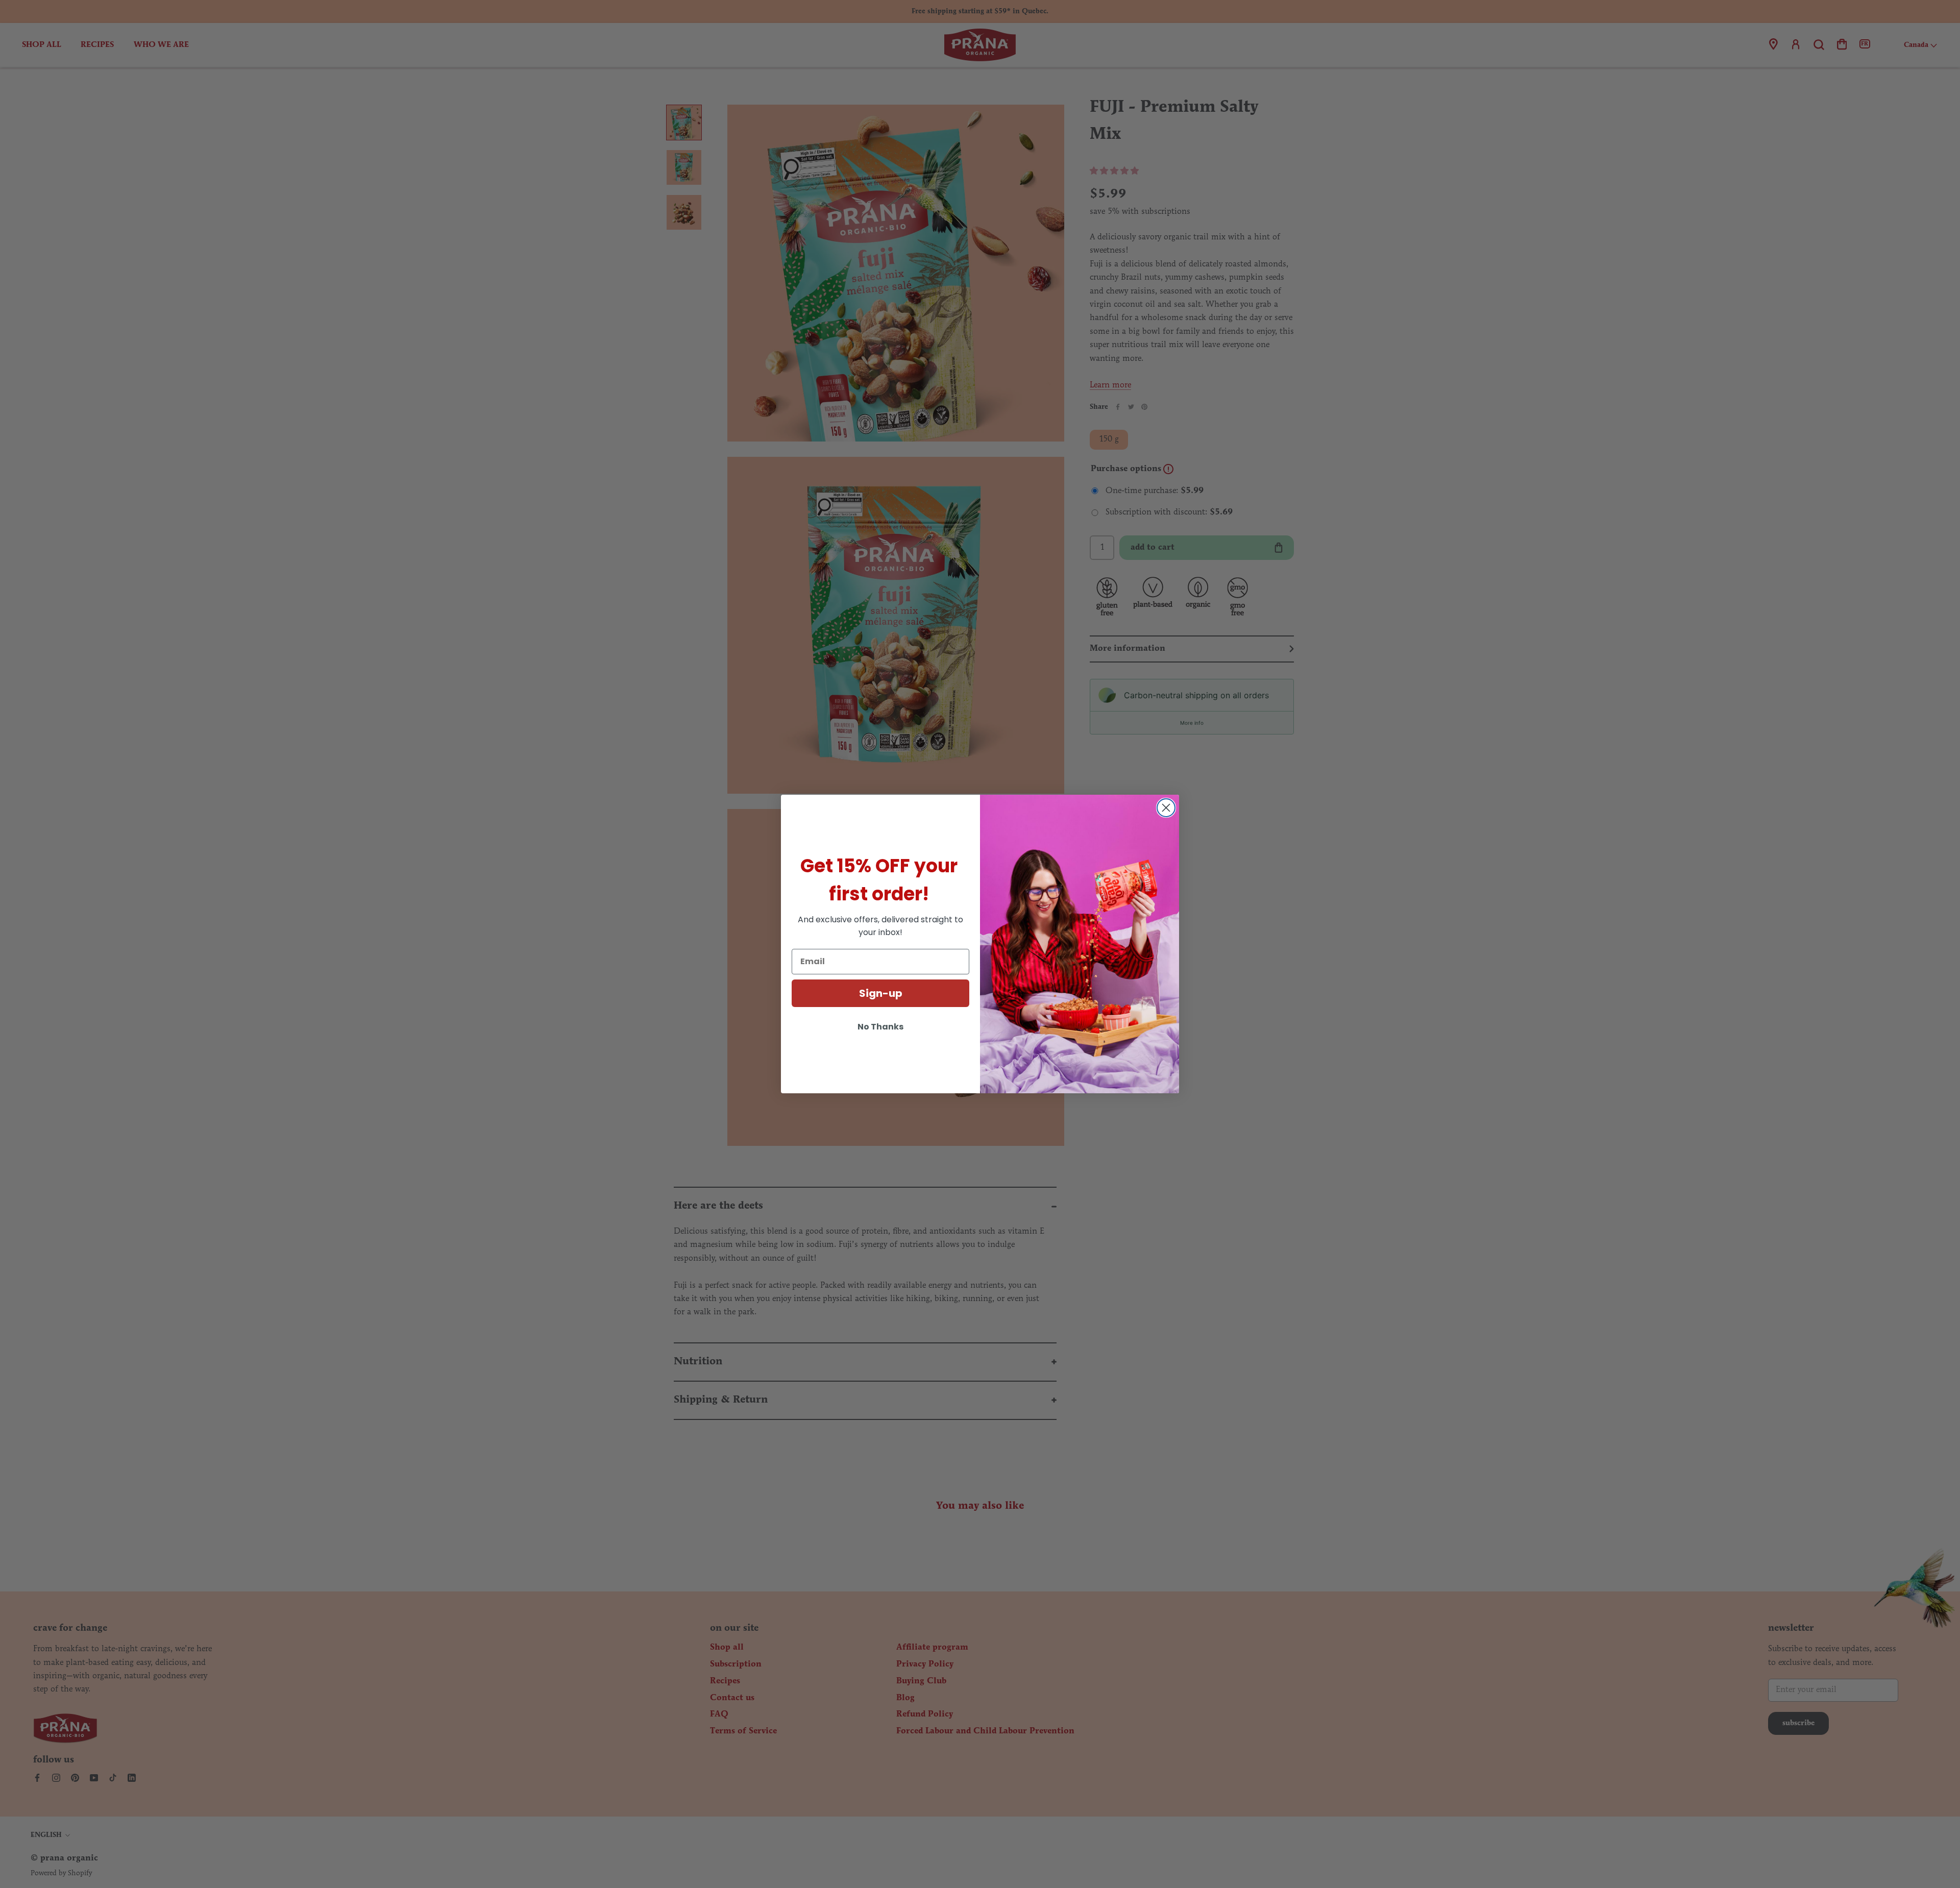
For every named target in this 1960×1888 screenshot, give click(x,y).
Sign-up (881, 993)
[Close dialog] (1166, 808)
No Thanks (880, 1027)
